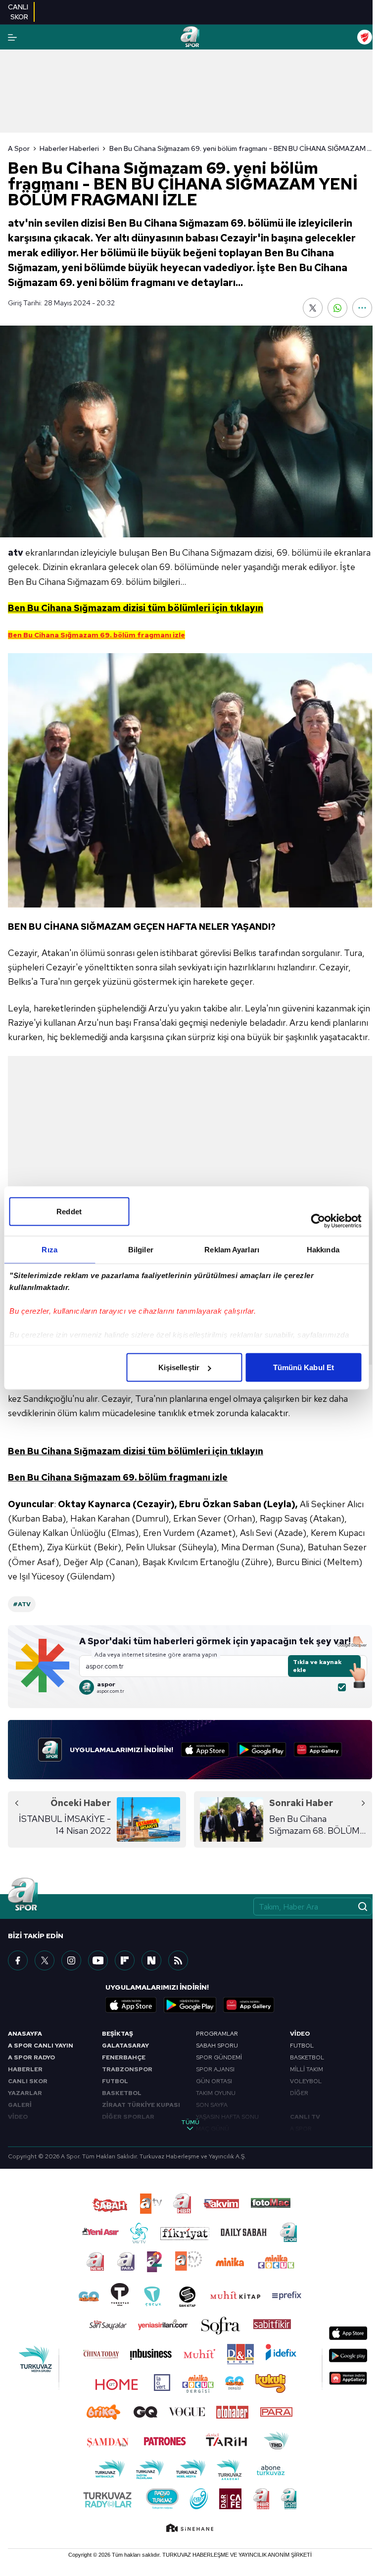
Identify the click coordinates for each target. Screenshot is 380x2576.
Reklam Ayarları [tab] (232, 1250)
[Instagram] (71, 1960)
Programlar (217, 2034)
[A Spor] (190, 37)
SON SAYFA (212, 2105)
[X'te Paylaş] (313, 308)
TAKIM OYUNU (216, 2093)
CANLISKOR (18, 12)
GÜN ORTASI (214, 2081)
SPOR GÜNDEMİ (219, 2057)
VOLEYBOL (306, 2081)
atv (16, 552)
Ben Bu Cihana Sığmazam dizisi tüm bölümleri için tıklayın (136, 1451)
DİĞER (299, 2093)
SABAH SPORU (217, 2046)
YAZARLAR (25, 2093)
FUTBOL (115, 2081)
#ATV (22, 1604)
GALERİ (20, 2105)
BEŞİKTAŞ (118, 2034)
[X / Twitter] (45, 1960)
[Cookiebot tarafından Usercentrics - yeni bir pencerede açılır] (318, 1221)
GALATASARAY (125, 2046)
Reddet (69, 1212)
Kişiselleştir (179, 1367)
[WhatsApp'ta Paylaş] (337, 308)
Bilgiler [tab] (141, 1250)
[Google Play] (261, 1750)
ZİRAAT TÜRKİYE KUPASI (141, 2105)
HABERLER (25, 2069)
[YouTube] (98, 1960)
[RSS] (178, 1960)
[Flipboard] (125, 1960)
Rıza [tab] (49, 1250)
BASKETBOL (122, 2093)
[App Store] (205, 1750)
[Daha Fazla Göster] (362, 308)
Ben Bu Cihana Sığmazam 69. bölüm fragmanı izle (118, 1477)
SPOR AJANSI (215, 2069)
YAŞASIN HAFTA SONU (227, 2117)
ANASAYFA (25, 2034)
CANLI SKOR (28, 2081)
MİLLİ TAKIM (307, 2069)
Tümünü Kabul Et (304, 1367)
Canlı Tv (305, 2117)
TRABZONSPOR (127, 2069)
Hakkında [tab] (323, 1250)
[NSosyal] (151, 1960)
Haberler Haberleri (69, 148)
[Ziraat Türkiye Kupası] (365, 37)
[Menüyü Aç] (12, 37)
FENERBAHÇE (124, 2057)
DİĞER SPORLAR (128, 2117)
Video (300, 2034)
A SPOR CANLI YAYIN (41, 2046)
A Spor (19, 148)
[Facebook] (18, 1960)
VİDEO (18, 2117)
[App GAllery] (318, 1750)
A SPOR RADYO (31, 2057)
